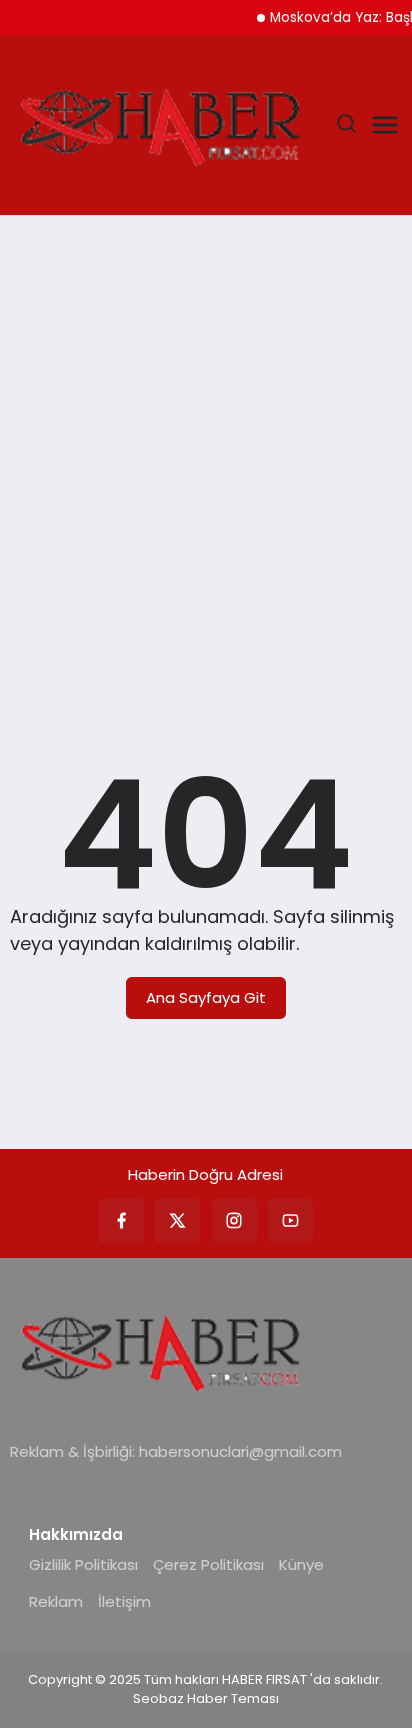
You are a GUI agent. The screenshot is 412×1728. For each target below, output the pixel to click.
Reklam (56, 1601)
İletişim (124, 1601)
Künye (301, 1564)
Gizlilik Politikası (83, 1564)
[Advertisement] (206, 452)
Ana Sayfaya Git (206, 997)
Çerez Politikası (208, 1564)
